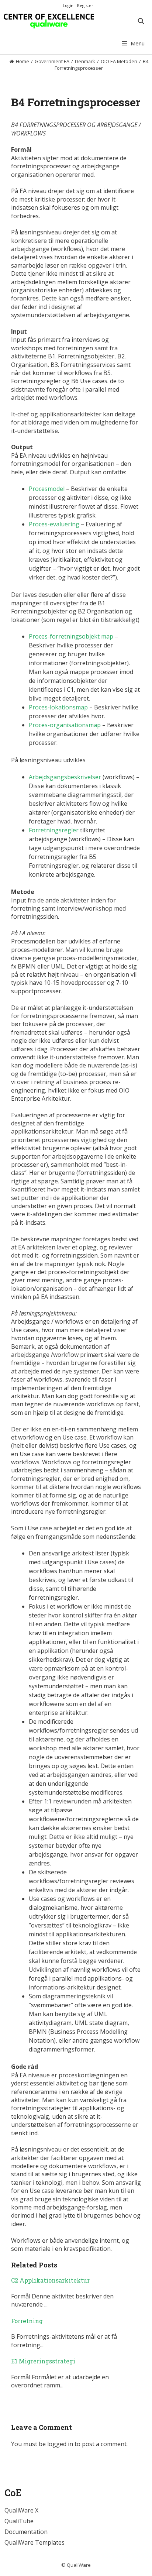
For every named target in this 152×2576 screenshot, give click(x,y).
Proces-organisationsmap (65, 725)
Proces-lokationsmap (58, 707)
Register (85, 5)
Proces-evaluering (54, 524)
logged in (60, 2444)
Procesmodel (47, 489)
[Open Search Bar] (141, 21)
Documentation (26, 2532)
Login (68, 5)
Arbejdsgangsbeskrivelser (65, 777)
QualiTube (19, 2521)
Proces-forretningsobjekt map (71, 636)
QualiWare (79, 2565)
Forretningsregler (54, 830)
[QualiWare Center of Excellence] (49, 21)
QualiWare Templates (34, 2542)
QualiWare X (21, 2510)
